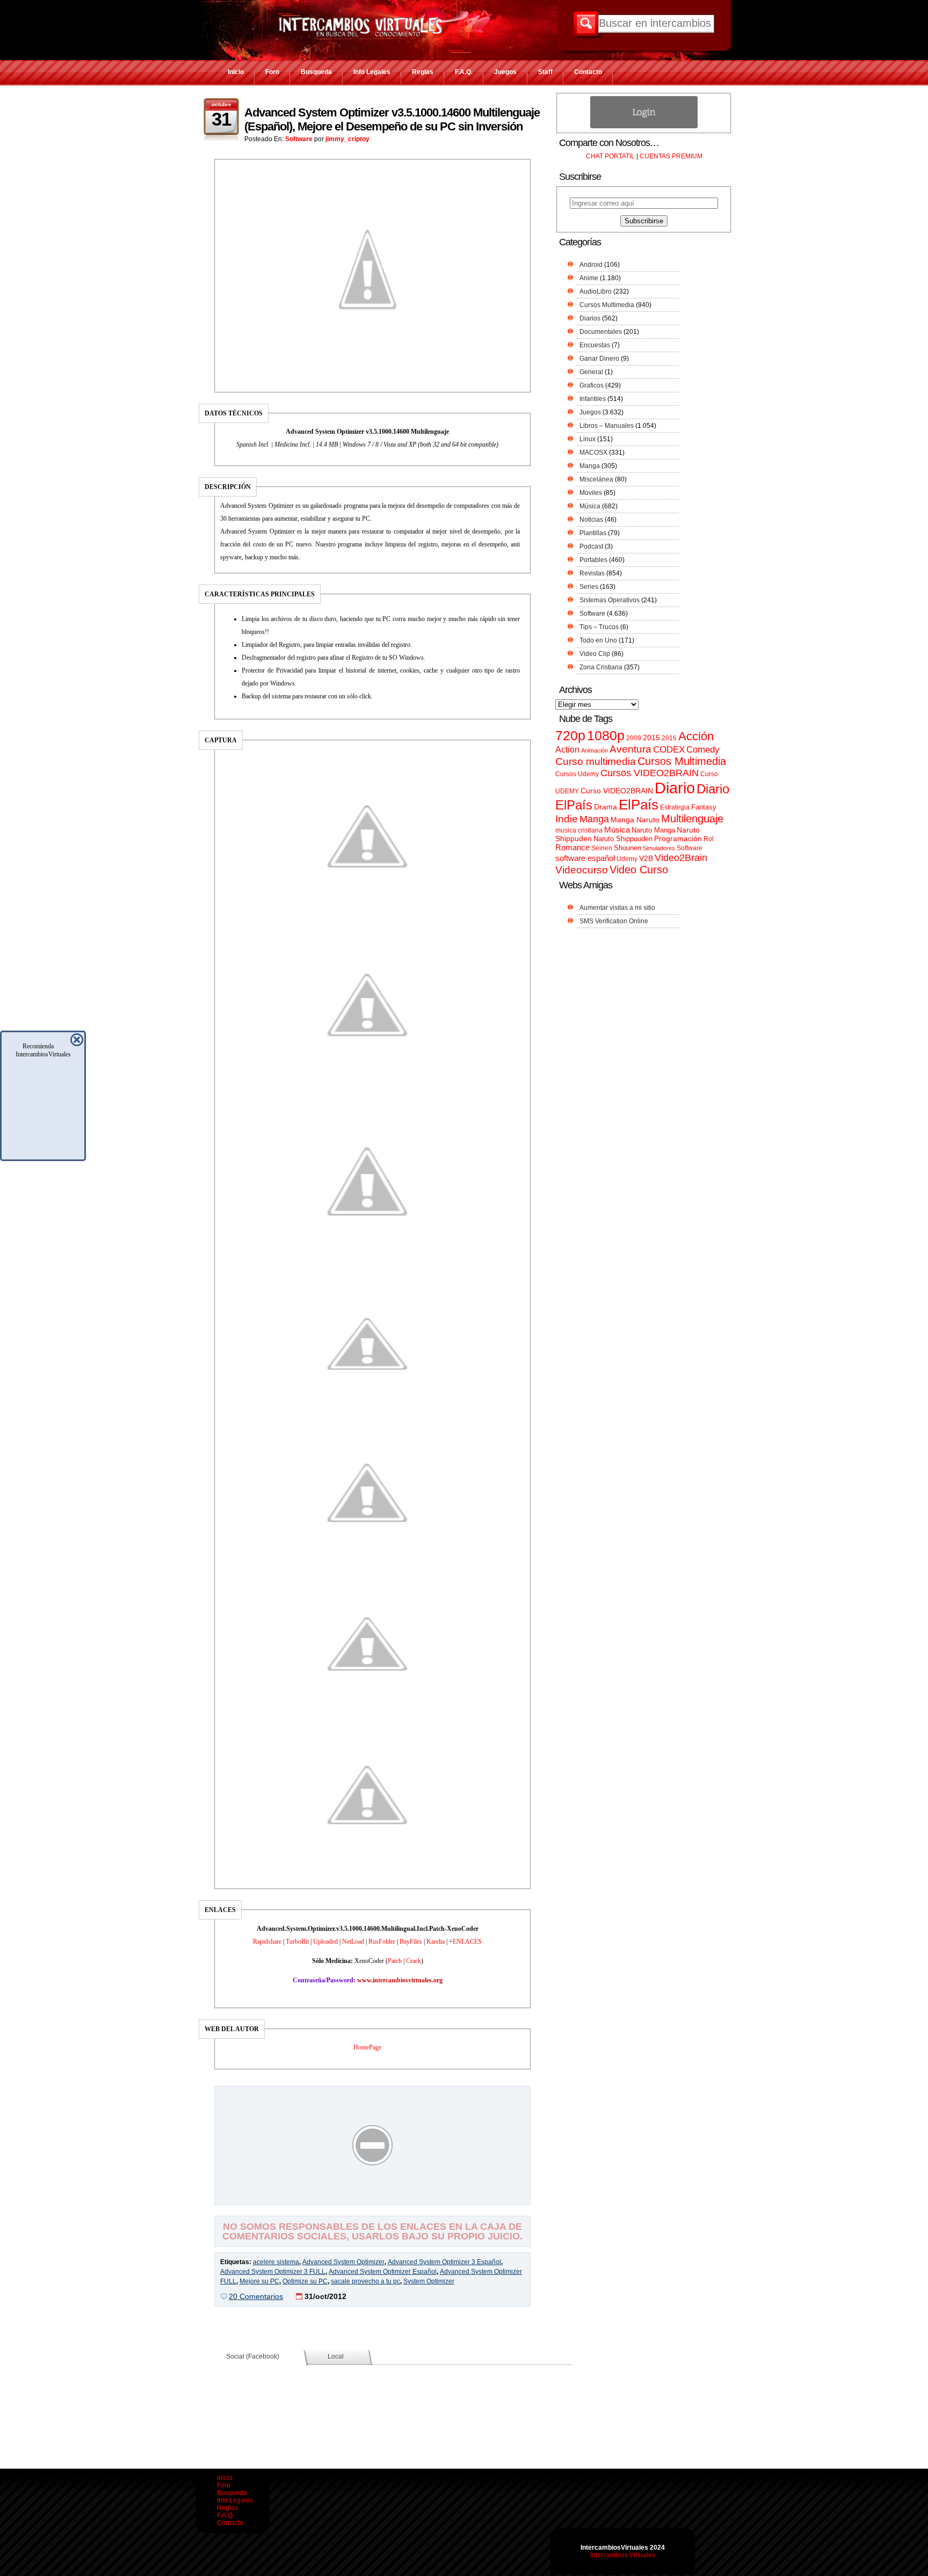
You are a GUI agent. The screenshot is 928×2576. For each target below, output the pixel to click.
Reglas (423, 72)
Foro (272, 72)
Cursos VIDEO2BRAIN (650, 773)
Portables (593, 560)
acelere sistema (276, 2262)
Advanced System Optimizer (343, 2262)
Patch (395, 1961)
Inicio (236, 72)
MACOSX (593, 453)
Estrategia (675, 807)
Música (590, 506)
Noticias (591, 520)
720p (570, 736)
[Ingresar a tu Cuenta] (644, 126)
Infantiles (593, 399)
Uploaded (325, 1942)
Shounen (628, 848)
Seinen (602, 848)
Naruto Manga (653, 830)
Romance (572, 847)
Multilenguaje (692, 819)
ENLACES (467, 1942)
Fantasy (704, 807)
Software (299, 139)
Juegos (505, 72)
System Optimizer (429, 2281)
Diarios (590, 318)
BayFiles (411, 1942)
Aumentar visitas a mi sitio (617, 908)
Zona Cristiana (601, 667)
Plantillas (593, 533)
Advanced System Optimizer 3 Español (444, 2262)
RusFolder (382, 1942)
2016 (669, 738)
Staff (545, 72)
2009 (634, 738)
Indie (567, 819)
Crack (414, 1961)
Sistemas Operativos (610, 600)
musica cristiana (579, 830)
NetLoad (353, 1942)
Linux (588, 439)
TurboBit (297, 1942)
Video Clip (595, 654)
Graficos (592, 385)
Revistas (592, 573)
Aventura (630, 749)
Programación (678, 838)
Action (567, 749)
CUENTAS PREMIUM (671, 156)
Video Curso (639, 870)
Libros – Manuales (607, 426)
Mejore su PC (259, 2281)
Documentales (601, 332)
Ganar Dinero (599, 359)
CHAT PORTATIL (610, 156)
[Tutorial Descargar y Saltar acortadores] (373, 2197)
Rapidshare (267, 1942)
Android (591, 265)
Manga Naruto (635, 820)
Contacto (588, 72)
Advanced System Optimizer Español (383, 2272)
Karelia (436, 1942)
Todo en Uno (598, 640)
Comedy (703, 749)
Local (336, 2356)
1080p (606, 736)
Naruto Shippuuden (623, 839)
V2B (646, 858)
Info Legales (372, 72)
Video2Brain (681, 858)
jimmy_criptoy (347, 139)
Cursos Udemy (577, 774)
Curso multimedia (596, 761)
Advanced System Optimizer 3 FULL (273, 2272)
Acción (696, 736)
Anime (589, 278)
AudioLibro (596, 291)
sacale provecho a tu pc (365, 2281)
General (591, 372)
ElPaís (639, 805)
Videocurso (582, 870)
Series (589, 587)
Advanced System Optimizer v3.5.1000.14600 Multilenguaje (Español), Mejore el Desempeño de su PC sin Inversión (392, 119)
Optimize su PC (305, 2281)
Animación (595, 750)
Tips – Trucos (599, 627)
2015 (651, 738)
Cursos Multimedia (607, 305)
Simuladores (659, 848)
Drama (606, 807)
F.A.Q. (464, 72)
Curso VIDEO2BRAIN (617, 791)
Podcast (591, 546)
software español (585, 858)
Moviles (591, 493)
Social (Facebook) (253, 2356)
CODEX (669, 749)
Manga (590, 466)
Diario (675, 788)
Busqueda (316, 72)
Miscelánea (596, 479)
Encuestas (595, 345)
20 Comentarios (256, 2296)
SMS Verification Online (614, 921)
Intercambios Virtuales (623, 2555)
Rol (709, 839)
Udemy (627, 859)
